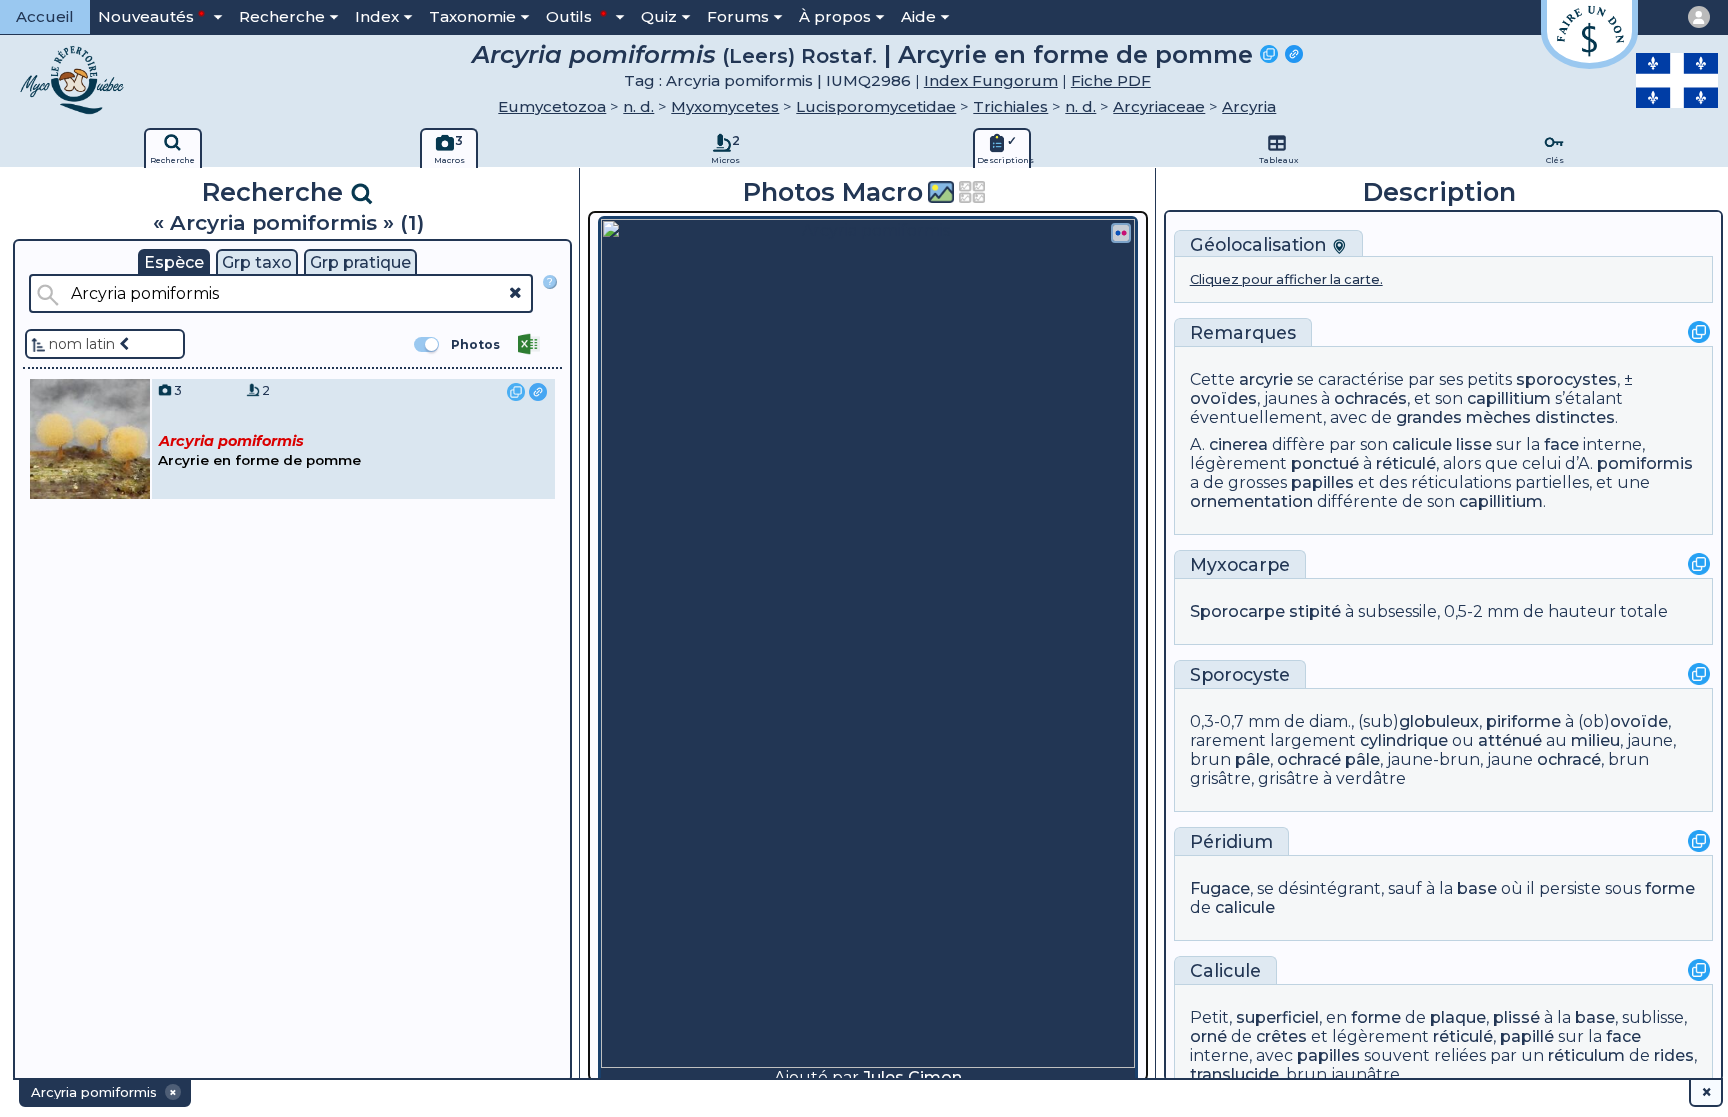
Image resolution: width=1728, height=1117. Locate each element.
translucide (1234, 1074)
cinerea (1238, 444)
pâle (1252, 759)
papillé (1527, 1036)
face (1561, 444)
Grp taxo (257, 262)
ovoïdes (1223, 398)
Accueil (45, 16)
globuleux (1439, 721)
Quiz (659, 16)
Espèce (174, 262)
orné (1208, 1036)
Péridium (1231, 841)
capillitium (1509, 398)
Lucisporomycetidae (876, 106)
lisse (1474, 444)
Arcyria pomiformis (594, 54)
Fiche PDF (1111, 80)
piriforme (1523, 721)
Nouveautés (146, 16)
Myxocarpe (1240, 564)
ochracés (1370, 398)
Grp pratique (360, 262)
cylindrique (1404, 740)
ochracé (1309, 759)
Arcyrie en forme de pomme (1075, 54)
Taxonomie (472, 16)
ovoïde (1639, 721)
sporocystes (1566, 379)
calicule (1422, 444)
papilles (1322, 482)
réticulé (1406, 463)
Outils (571, 16)
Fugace (1220, 888)
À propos (835, 16)
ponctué (1325, 463)
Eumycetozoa (552, 106)
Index (377, 16)
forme (1670, 888)
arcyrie (1266, 379)
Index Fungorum (991, 80)
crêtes (1281, 1036)
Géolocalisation (1261, 244)
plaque (1458, 1017)
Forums (738, 16)
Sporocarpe (1237, 611)
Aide (918, 16)
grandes (1429, 417)
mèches (1498, 417)
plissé (1516, 1017)
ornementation (1251, 501)
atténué (1510, 740)
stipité (1315, 611)
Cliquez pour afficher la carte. (1286, 279)
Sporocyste (1240, 674)
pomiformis (1645, 463)
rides (1674, 1055)
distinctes (1575, 417)
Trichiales (1010, 106)
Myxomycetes (725, 106)
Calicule (1225, 970)
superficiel (1277, 1017)
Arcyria (1249, 106)
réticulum (1586, 1055)
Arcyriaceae (1159, 106)
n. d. (638, 106)
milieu (1595, 740)
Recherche (282, 16)
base (1477, 888)
